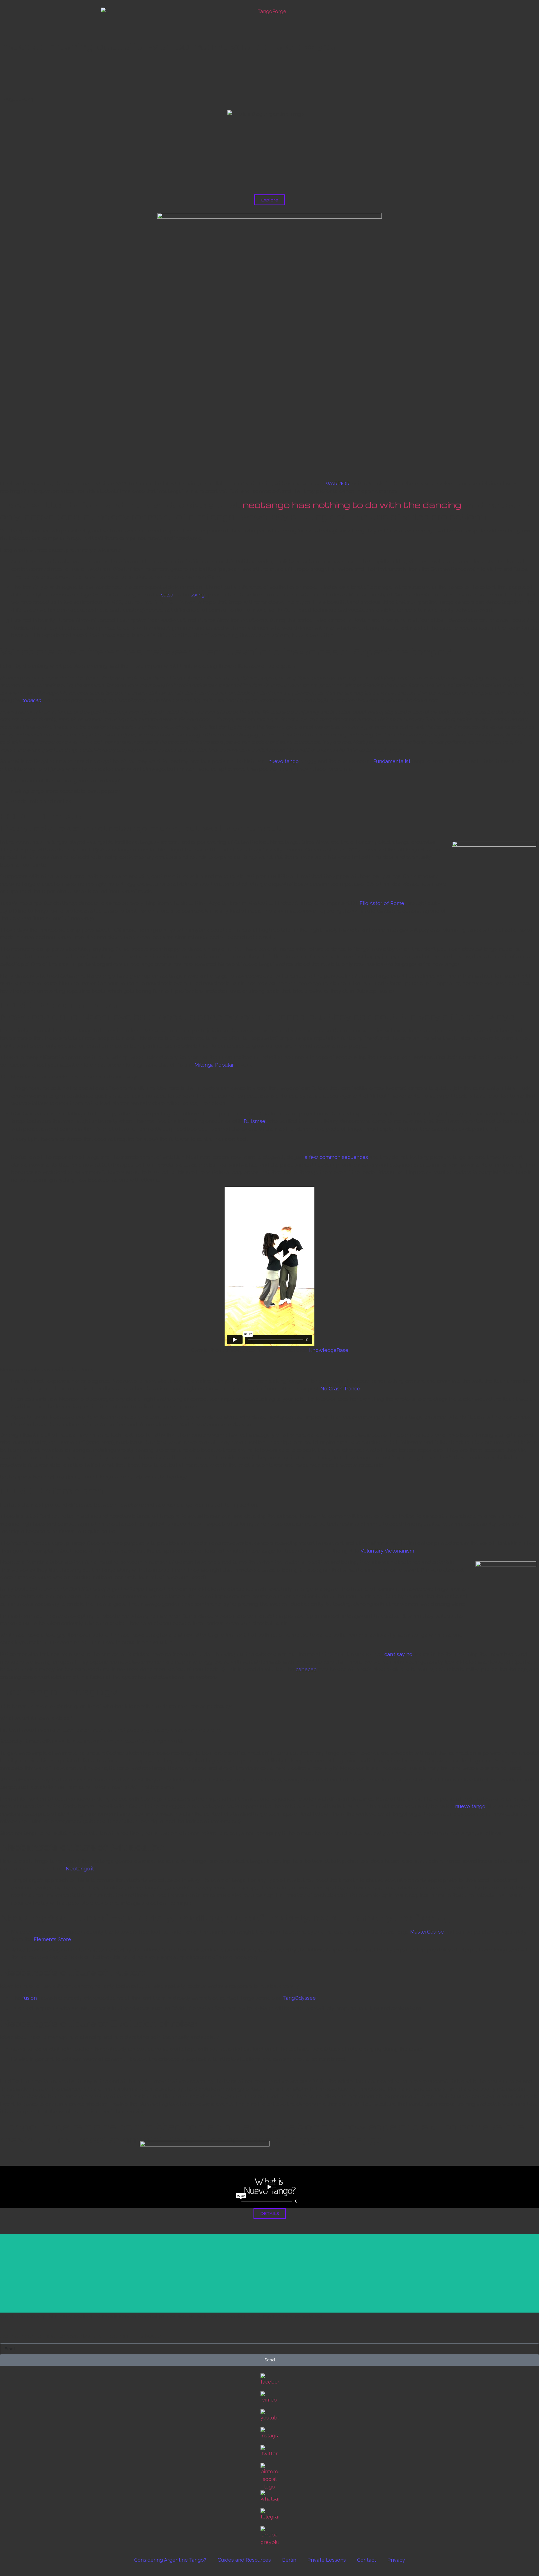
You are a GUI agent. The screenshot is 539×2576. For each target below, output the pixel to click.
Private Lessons (327, 2560)
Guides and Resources (244, 2560)
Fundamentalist (392, 761)
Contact (367, 2560)
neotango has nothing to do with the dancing (352, 505)
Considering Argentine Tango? (170, 2560)
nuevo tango (284, 761)
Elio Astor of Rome (382, 903)
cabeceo (31, 700)
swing (198, 595)
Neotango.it (80, 1869)
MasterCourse (427, 1932)
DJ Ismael (255, 1121)
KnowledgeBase (329, 1350)
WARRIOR (338, 484)
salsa (167, 595)
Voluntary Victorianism (387, 1551)
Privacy (396, 2560)
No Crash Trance (340, 1389)
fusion (29, 1998)
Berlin (289, 2560)
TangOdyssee (299, 1998)
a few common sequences (336, 1157)
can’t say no (398, 1654)
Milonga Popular (214, 1065)
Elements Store (52, 1939)
